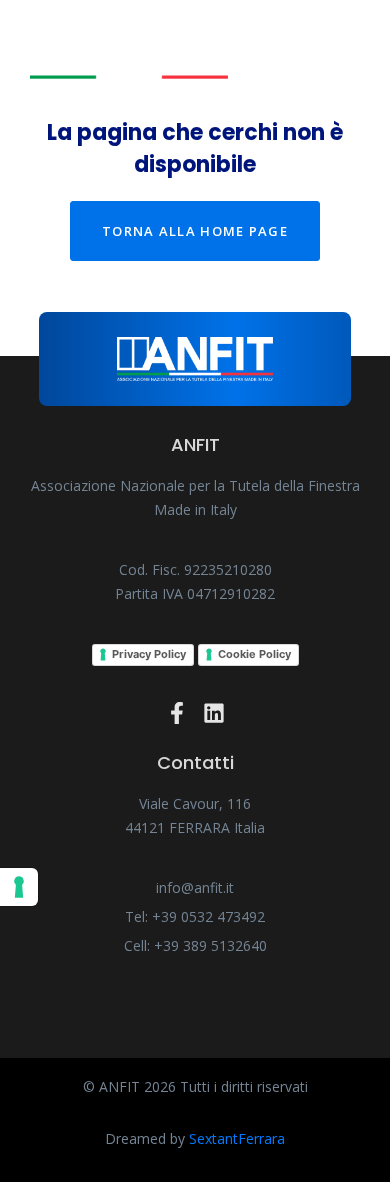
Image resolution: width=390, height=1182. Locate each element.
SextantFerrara (237, 1138)
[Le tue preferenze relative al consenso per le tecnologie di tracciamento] (19, 887)
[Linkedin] (214, 713)
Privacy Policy (149, 654)
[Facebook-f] (177, 713)
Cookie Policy (254, 654)
